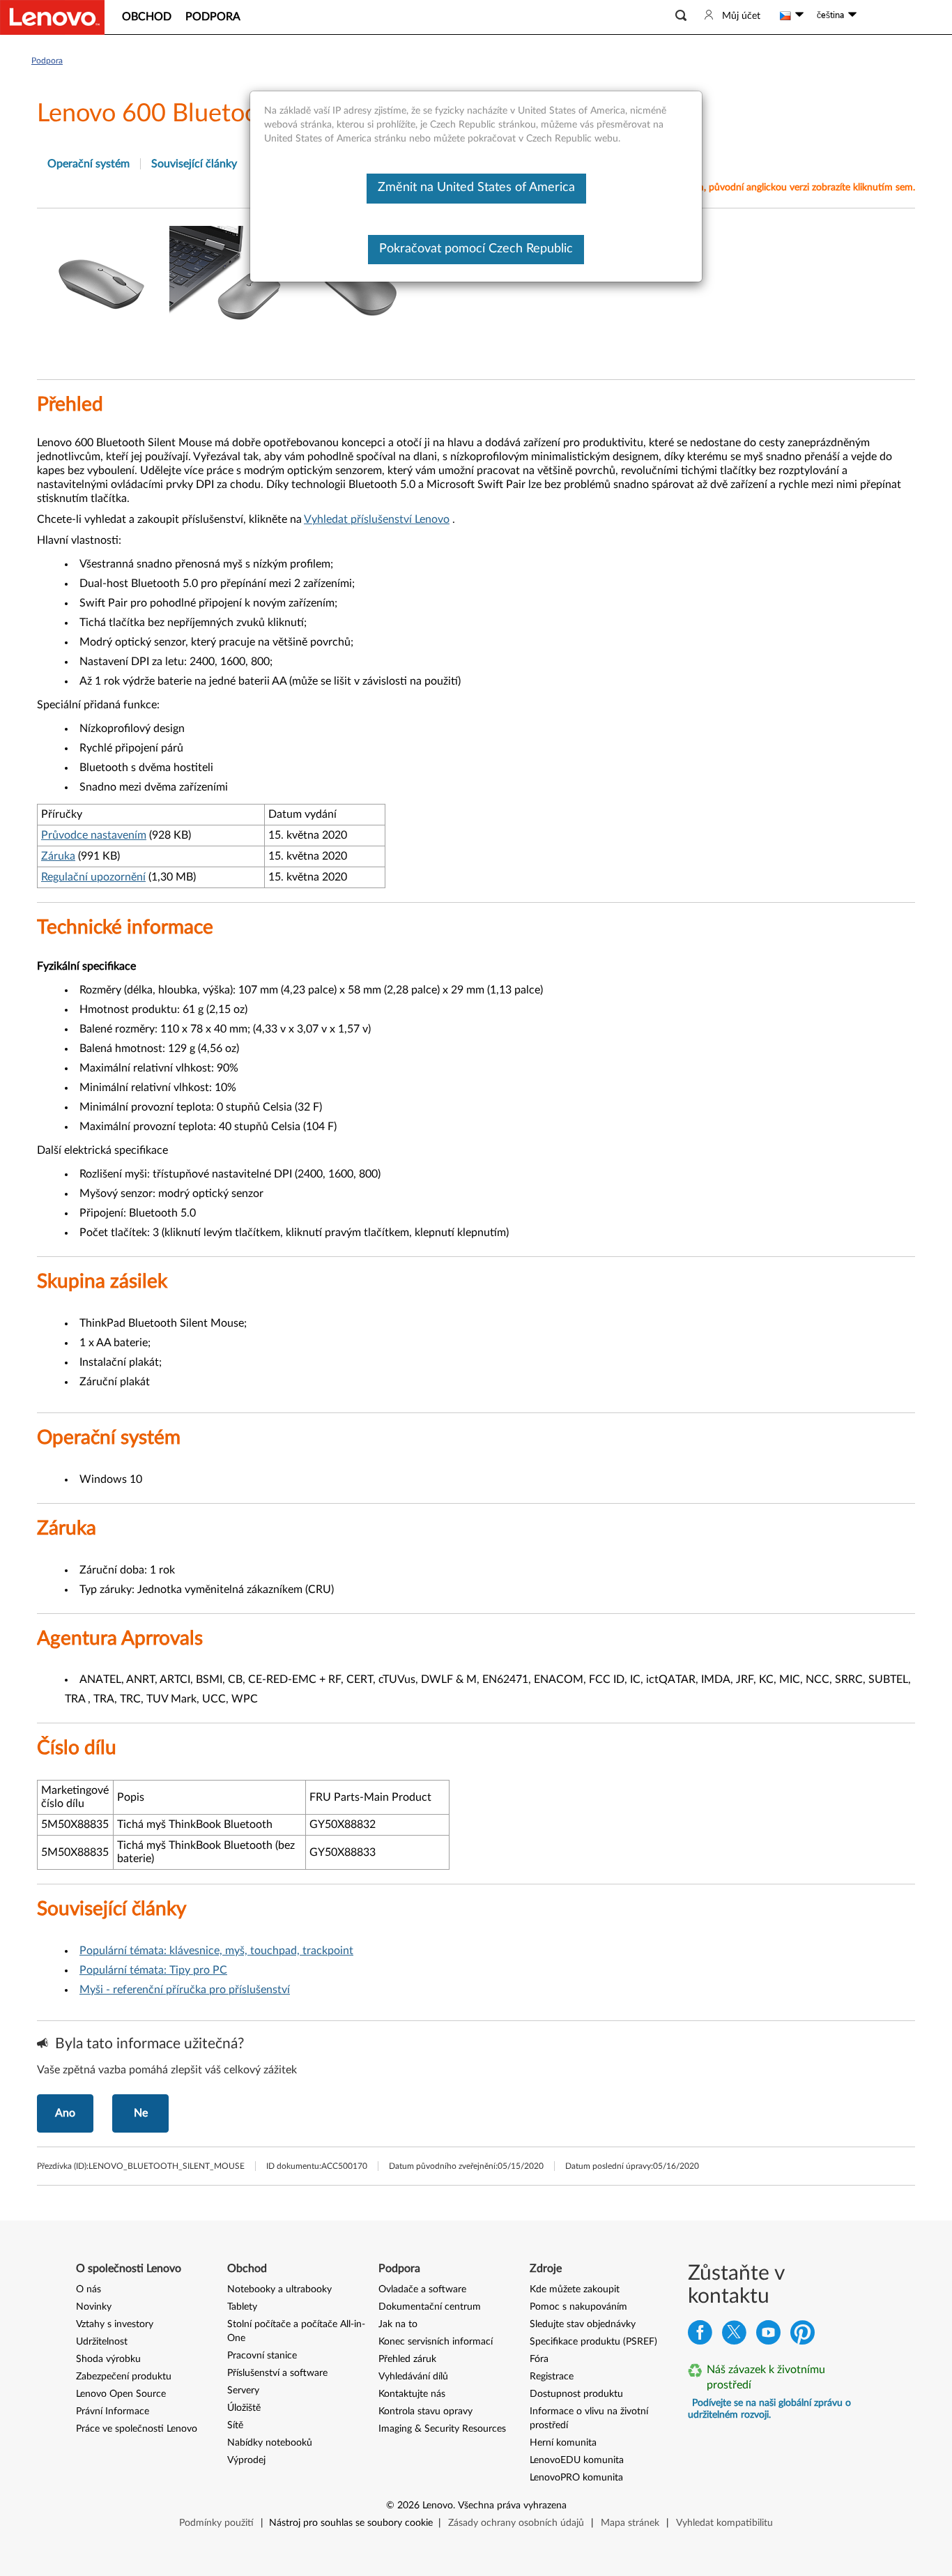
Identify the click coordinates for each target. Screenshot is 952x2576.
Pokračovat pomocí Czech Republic (476, 249)
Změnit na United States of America (476, 188)
